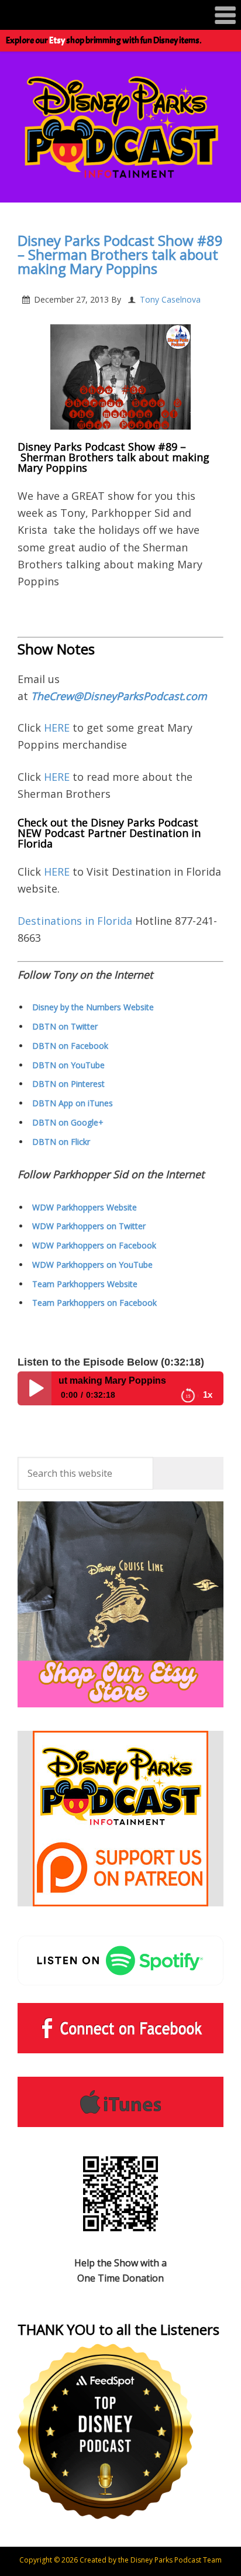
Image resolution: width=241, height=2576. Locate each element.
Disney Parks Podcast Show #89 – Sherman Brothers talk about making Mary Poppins (120, 254)
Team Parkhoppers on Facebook (94, 1303)
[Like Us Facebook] (120, 2028)
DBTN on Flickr (61, 1142)
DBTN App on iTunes (73, 1103)
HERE (58, 728)
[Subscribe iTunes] (120, 2102)
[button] (120, 15)
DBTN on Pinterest (68, 1084)
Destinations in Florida (75, 921)
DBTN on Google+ (68, 1122)
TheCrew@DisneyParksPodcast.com (119, 696)
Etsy (57, 40)
